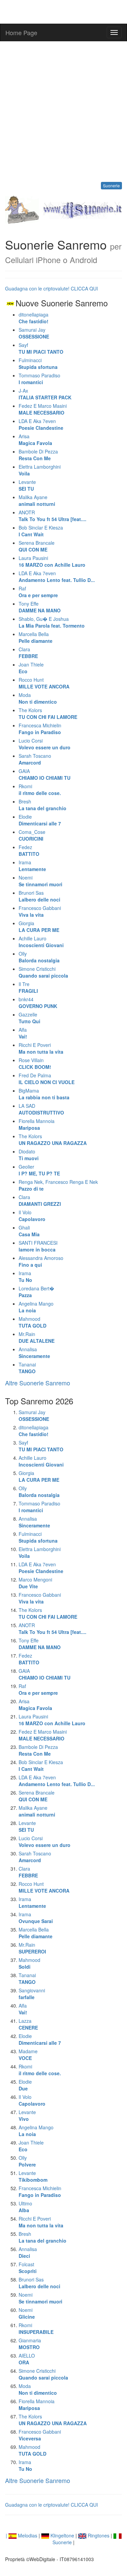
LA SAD (41, 1109)
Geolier (39, 1170)
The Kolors (48, 713)
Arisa (35, 440)
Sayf (41, 348)
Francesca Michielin (40, 729)
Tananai (27, 1368)
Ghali (29, 1231)
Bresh (43, 805)
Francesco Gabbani (40, 911)
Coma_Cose (32, 835)
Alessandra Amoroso (41, 1261)
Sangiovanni (32, 1994)
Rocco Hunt (44, 683)
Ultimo (25, 2207)
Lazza (28, 2024)
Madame (28, 2055)
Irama (32, 866)
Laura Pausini (52, 561)
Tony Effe (40, 607)
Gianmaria (30, 2344)
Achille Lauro (41, 942)
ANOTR (52, 516)
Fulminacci (38, 364)
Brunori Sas (39, 896)
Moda (38, 698)
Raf (38, 592)
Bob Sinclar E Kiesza (41, 531)
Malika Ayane (37, 500)
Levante (27, 485)
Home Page (21, 32)
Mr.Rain (37, 1337)
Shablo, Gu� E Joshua (52, 622)
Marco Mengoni (35, 1583)
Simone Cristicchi (43, 972)
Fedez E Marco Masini (43, 409)
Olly (39, 957)
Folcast (28, 2268)
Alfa (23, 1033)
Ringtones (98, 2535)
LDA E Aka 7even (41, 424)
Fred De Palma (47, 1079)
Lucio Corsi (45, 744)
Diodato (29, 1155)
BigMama (44, 1094)
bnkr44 (38, 1003)
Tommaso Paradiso (39, 379)
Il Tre (28, 987)
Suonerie (111, 185)
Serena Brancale (37, 546)
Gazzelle (29, 1018)
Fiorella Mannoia (37, 1124)
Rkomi (40, 790)
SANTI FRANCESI (38, 1246)
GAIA (45, 774)
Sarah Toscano (35, 759)
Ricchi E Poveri (41, 1048)
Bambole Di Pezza (38, 455)
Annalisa (34, 1353)
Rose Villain (35, 1063)
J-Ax (45, 394)
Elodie (40, 820)
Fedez (29, 850)
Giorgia (39, 927)
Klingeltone (62, 2535)
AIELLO (27, 2359)
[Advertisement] (63, 111)
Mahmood (33, 1322)
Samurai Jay (34, 333)
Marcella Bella (36, 637)
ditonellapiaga (34, 318)
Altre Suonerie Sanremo (38, 1383)
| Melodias (22, 2535)
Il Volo (32, 1216)
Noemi (40, 881)
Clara (28, 653)
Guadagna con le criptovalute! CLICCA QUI (51, 288)
